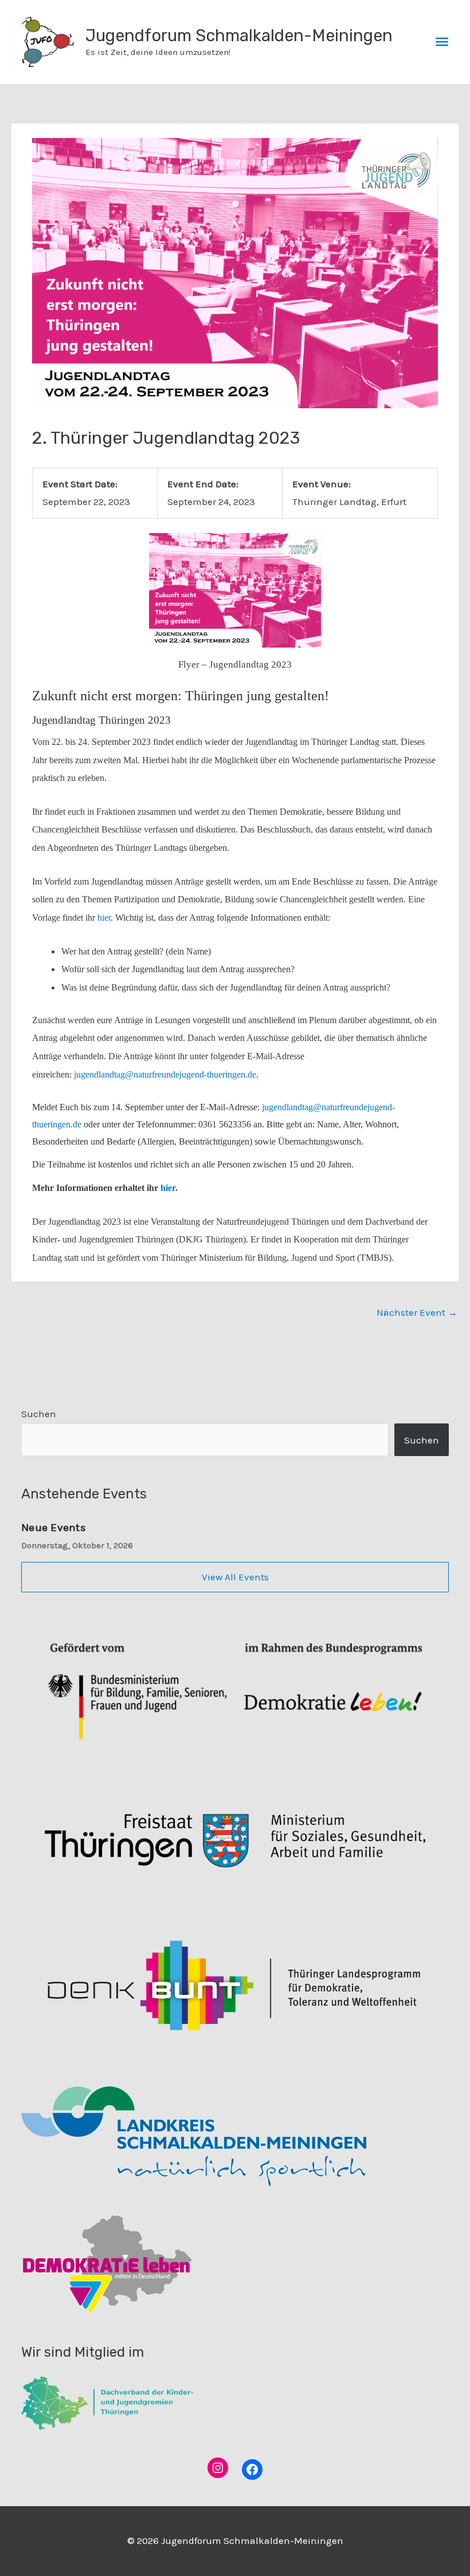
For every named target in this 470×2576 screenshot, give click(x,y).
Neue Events (54, 1527)
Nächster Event (417, 1312)
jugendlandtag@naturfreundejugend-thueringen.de (165, 1074)
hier (104, 918)
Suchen (39, 1414)
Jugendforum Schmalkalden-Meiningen (239, 35)
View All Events (235, 1577)
